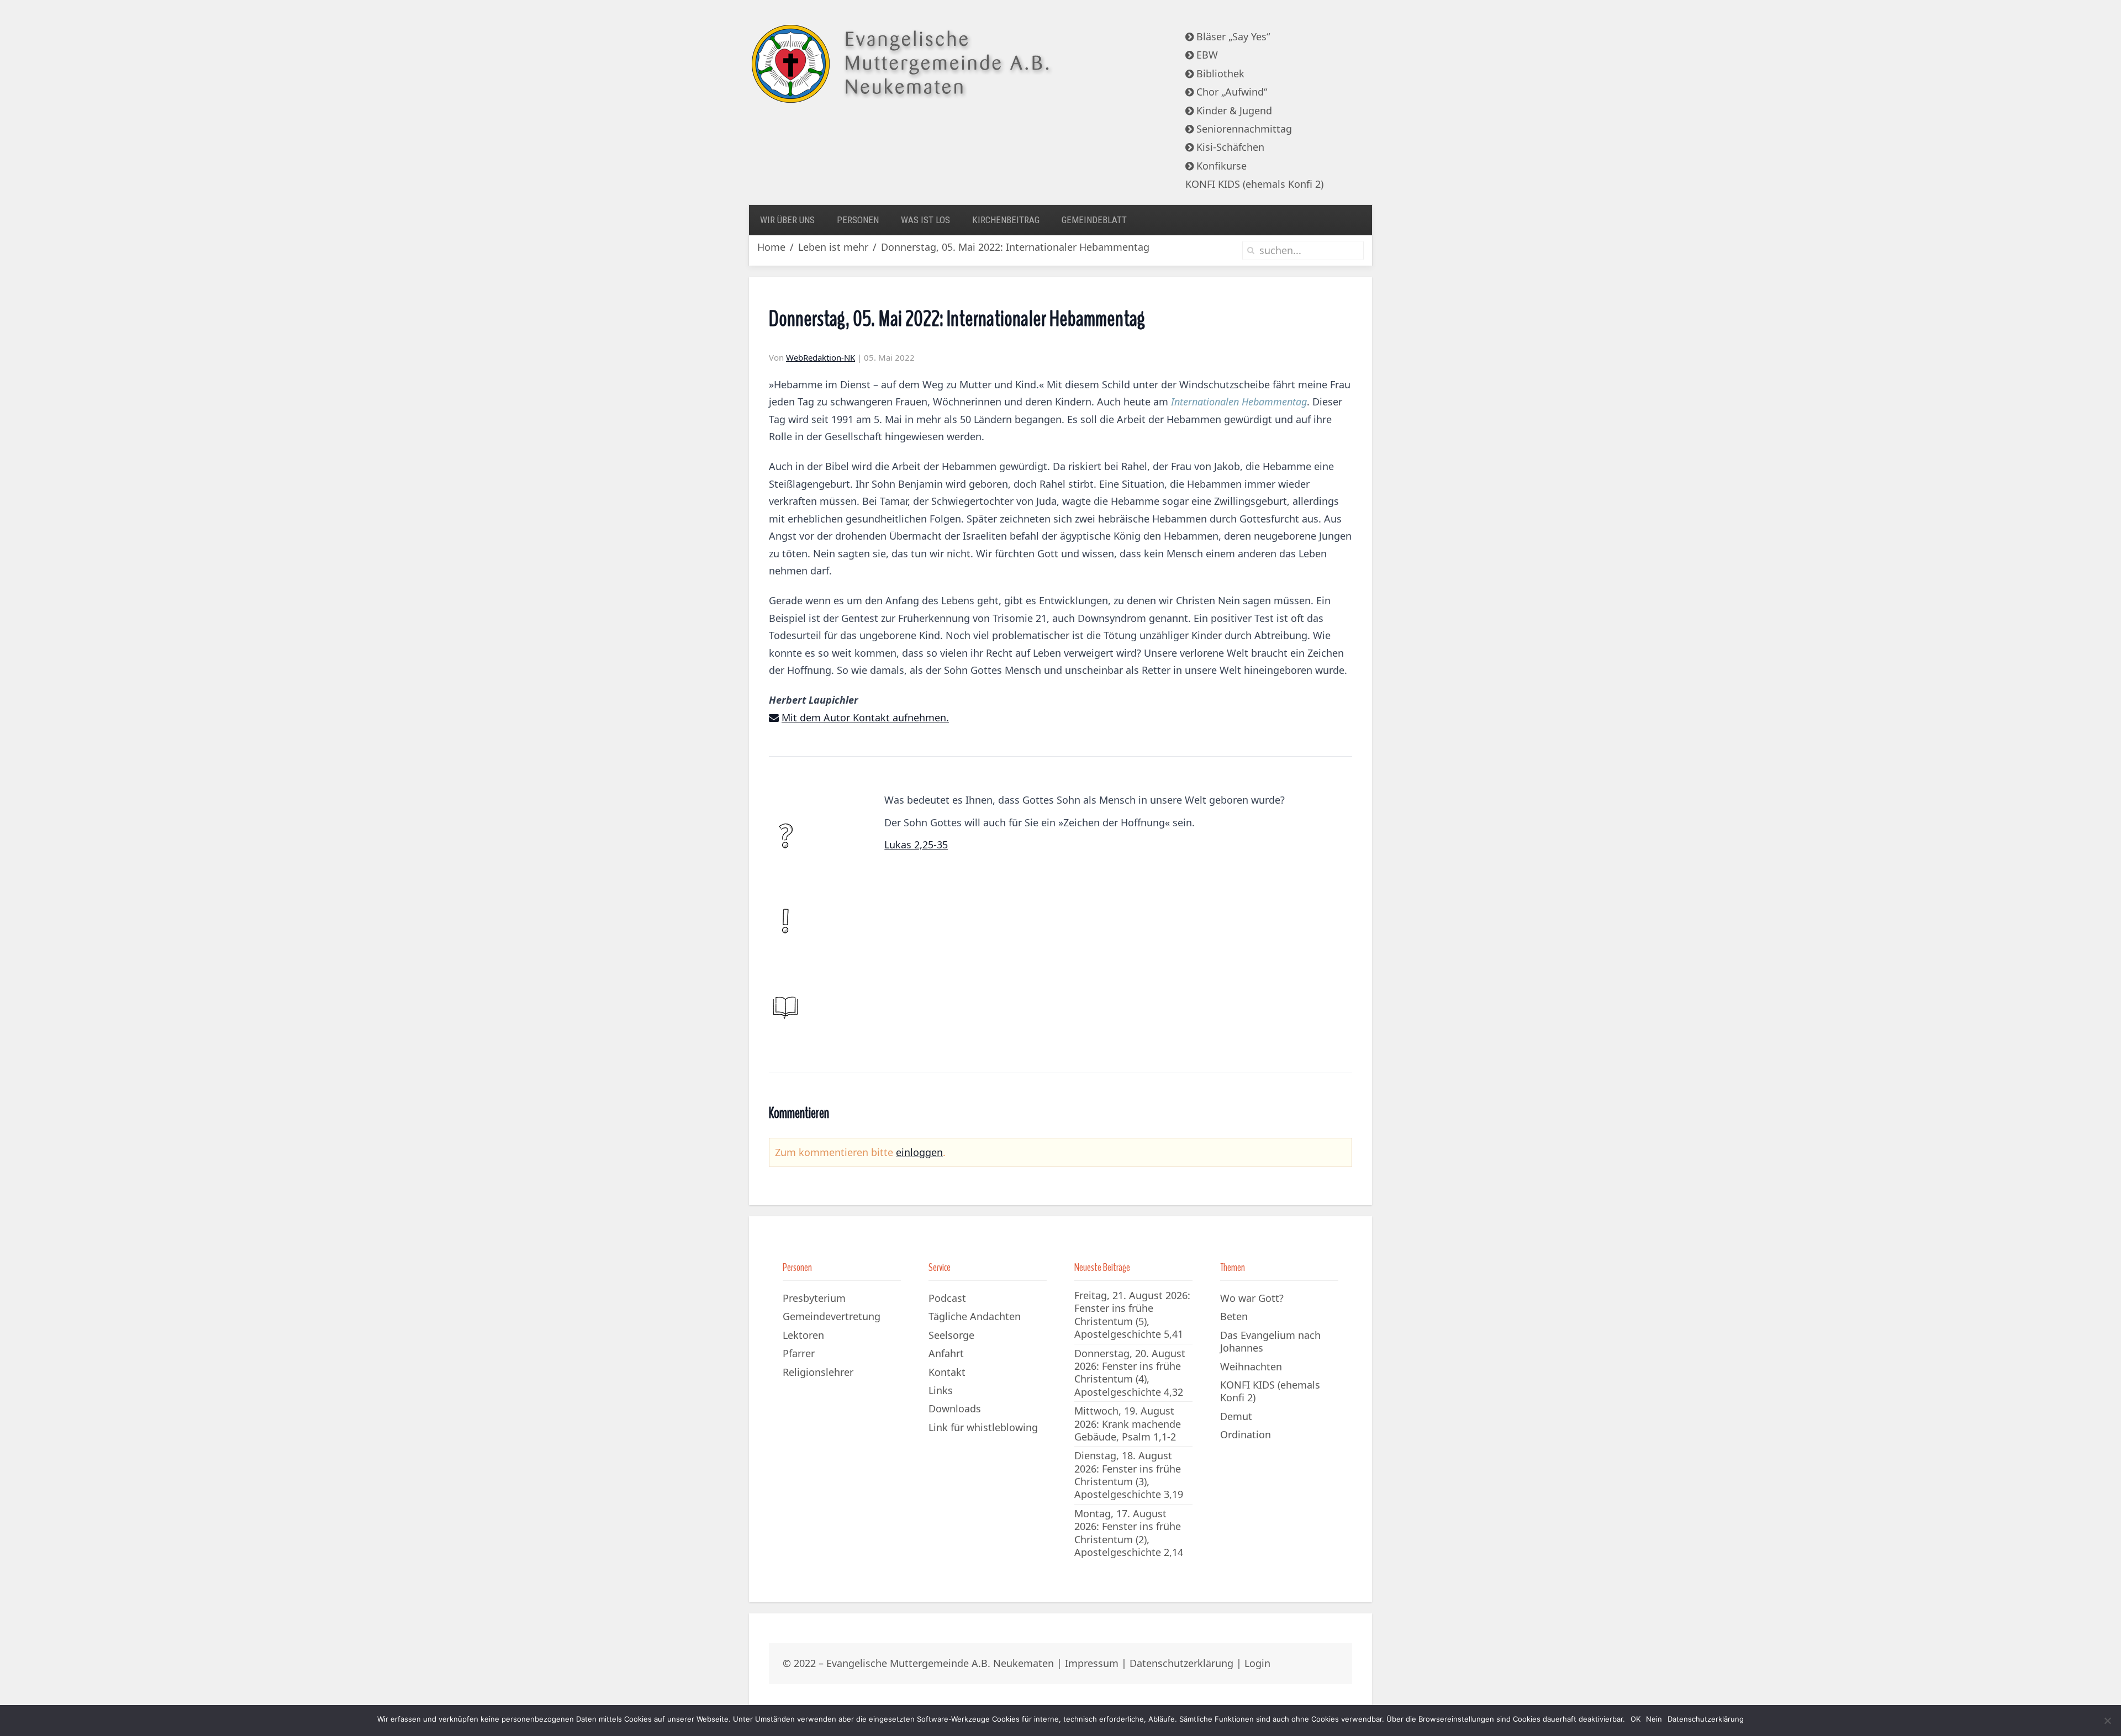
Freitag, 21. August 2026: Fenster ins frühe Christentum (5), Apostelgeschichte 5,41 (1132, 1315)
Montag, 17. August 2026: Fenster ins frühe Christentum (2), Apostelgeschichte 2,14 (1129, 1533)
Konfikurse (1220, 166)
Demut (1236, 1416)
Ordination (1246, 1434)
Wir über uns (787, 220)
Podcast (947, 1298)
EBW (1206, 55)
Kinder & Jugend (1233, 110)
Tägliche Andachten (975, 1316)
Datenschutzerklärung (1181, 1663)
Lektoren (803, 1335)
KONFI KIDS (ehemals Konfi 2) (1254, 184)
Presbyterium (814, 1298)
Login (1257, 1663)
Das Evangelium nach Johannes (1270, 1341)
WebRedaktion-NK (821, 357)
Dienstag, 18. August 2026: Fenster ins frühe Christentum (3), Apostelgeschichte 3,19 (1129, 1475)
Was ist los (925, 220)
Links (941, 1390)
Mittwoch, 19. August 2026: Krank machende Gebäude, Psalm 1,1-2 (1128, 1424)
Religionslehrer (818, 1372)
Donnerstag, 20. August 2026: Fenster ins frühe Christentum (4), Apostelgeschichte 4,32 (1130, 1373)
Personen (858, 220)
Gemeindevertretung (832, 1316)
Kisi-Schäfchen (1229, 147)
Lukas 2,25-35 (916, 845)
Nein (1654, 1719)
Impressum (1092, 1663)
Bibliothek (1219, 73)
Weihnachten (1251, 1366)
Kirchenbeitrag (1006, 220)
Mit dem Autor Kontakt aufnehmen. (865, 717)
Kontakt (947, 1372)
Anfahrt (946, 1353)
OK (1635, 1719)
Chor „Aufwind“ (1230, 92)
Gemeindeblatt (1094, 220)
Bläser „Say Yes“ (1232, 36)
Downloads (955, 1408)
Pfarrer (799, 1353)
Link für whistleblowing (983, 1427)
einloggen (919, 1152)
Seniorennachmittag (1243, 129)
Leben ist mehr (833, 247)
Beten (1234, 1316)
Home (771, 247)
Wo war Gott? (1252, 1298)
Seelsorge (951, 1335)
